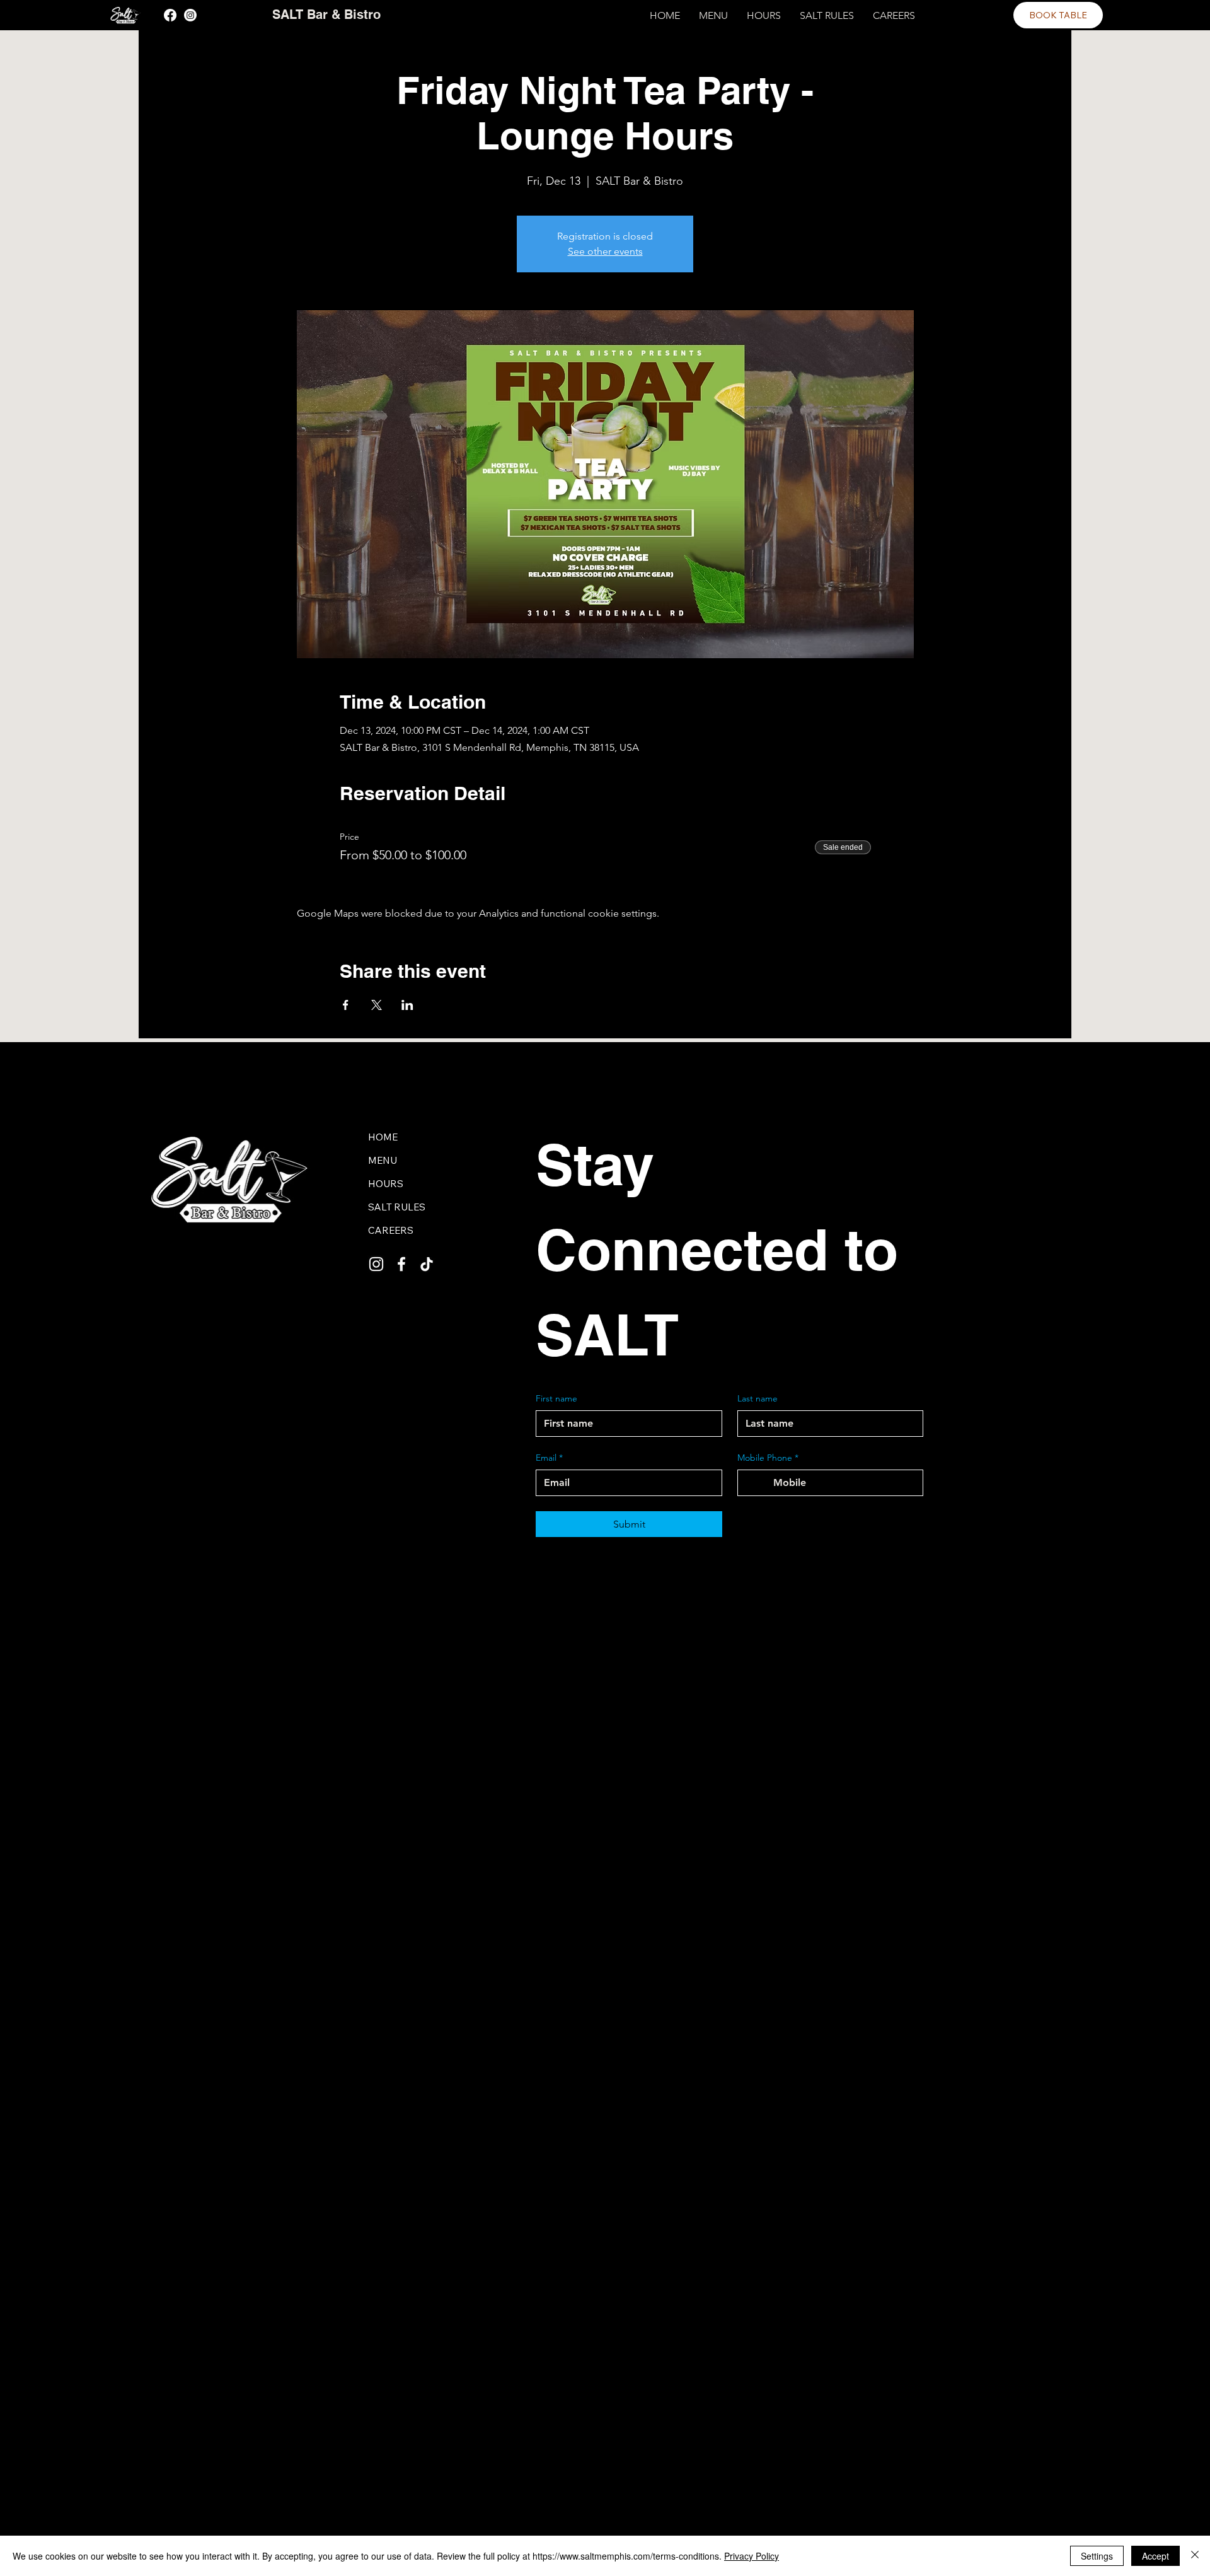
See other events (605, 251)
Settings (1097, 2556)
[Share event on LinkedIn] (407, 1005)
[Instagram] (190, 15)
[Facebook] (170, 15)
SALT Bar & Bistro (326, 15)
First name (556, 1398)
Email (549, 1458)
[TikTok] (427, 1264)
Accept (1155, 2556)
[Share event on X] (377, 1005)
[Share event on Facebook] (346, 1005)
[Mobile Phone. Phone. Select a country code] (758, 1483)
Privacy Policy (752, 2556)
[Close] (1195, 2556)
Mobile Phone (768, 1458)
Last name (758, 1398)
